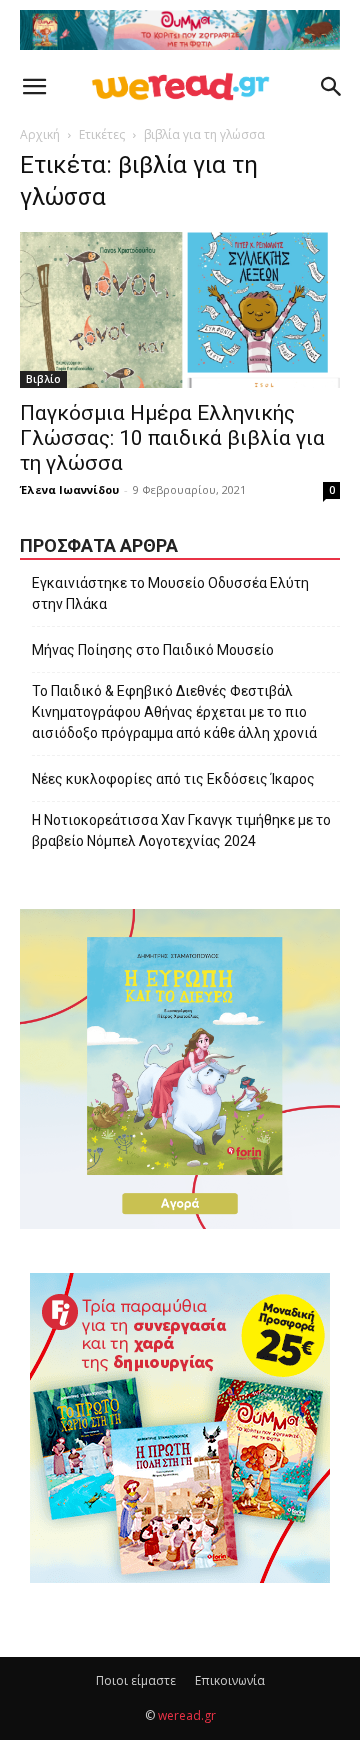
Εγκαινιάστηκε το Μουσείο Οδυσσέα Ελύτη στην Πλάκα (170, 593)
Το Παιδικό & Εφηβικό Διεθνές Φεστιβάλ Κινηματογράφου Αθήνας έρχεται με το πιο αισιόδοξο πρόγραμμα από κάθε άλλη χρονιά (174, 712)
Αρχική (40, 134)
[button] (34, 87)
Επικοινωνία (230, 1680)
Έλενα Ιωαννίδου (69, 489)
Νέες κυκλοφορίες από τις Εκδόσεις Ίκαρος (173, 779)
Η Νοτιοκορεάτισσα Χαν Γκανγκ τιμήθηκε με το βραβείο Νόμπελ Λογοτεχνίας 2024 (181, 830)
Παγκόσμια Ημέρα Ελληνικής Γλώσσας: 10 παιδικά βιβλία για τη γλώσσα (172, 438)
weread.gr (187, 1715)
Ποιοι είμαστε (136, 1680)
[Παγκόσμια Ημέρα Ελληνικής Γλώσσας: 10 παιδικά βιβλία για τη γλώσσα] (180, 310)
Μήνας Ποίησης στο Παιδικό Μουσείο (153, 650)
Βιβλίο (43, 379)
